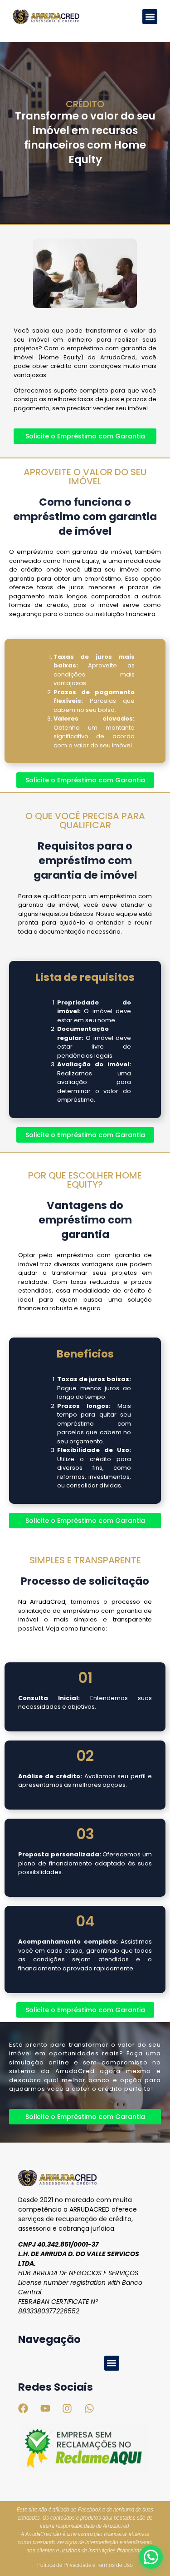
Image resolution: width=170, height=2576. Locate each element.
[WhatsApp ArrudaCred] (151, 2557)
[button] (150, 17)
